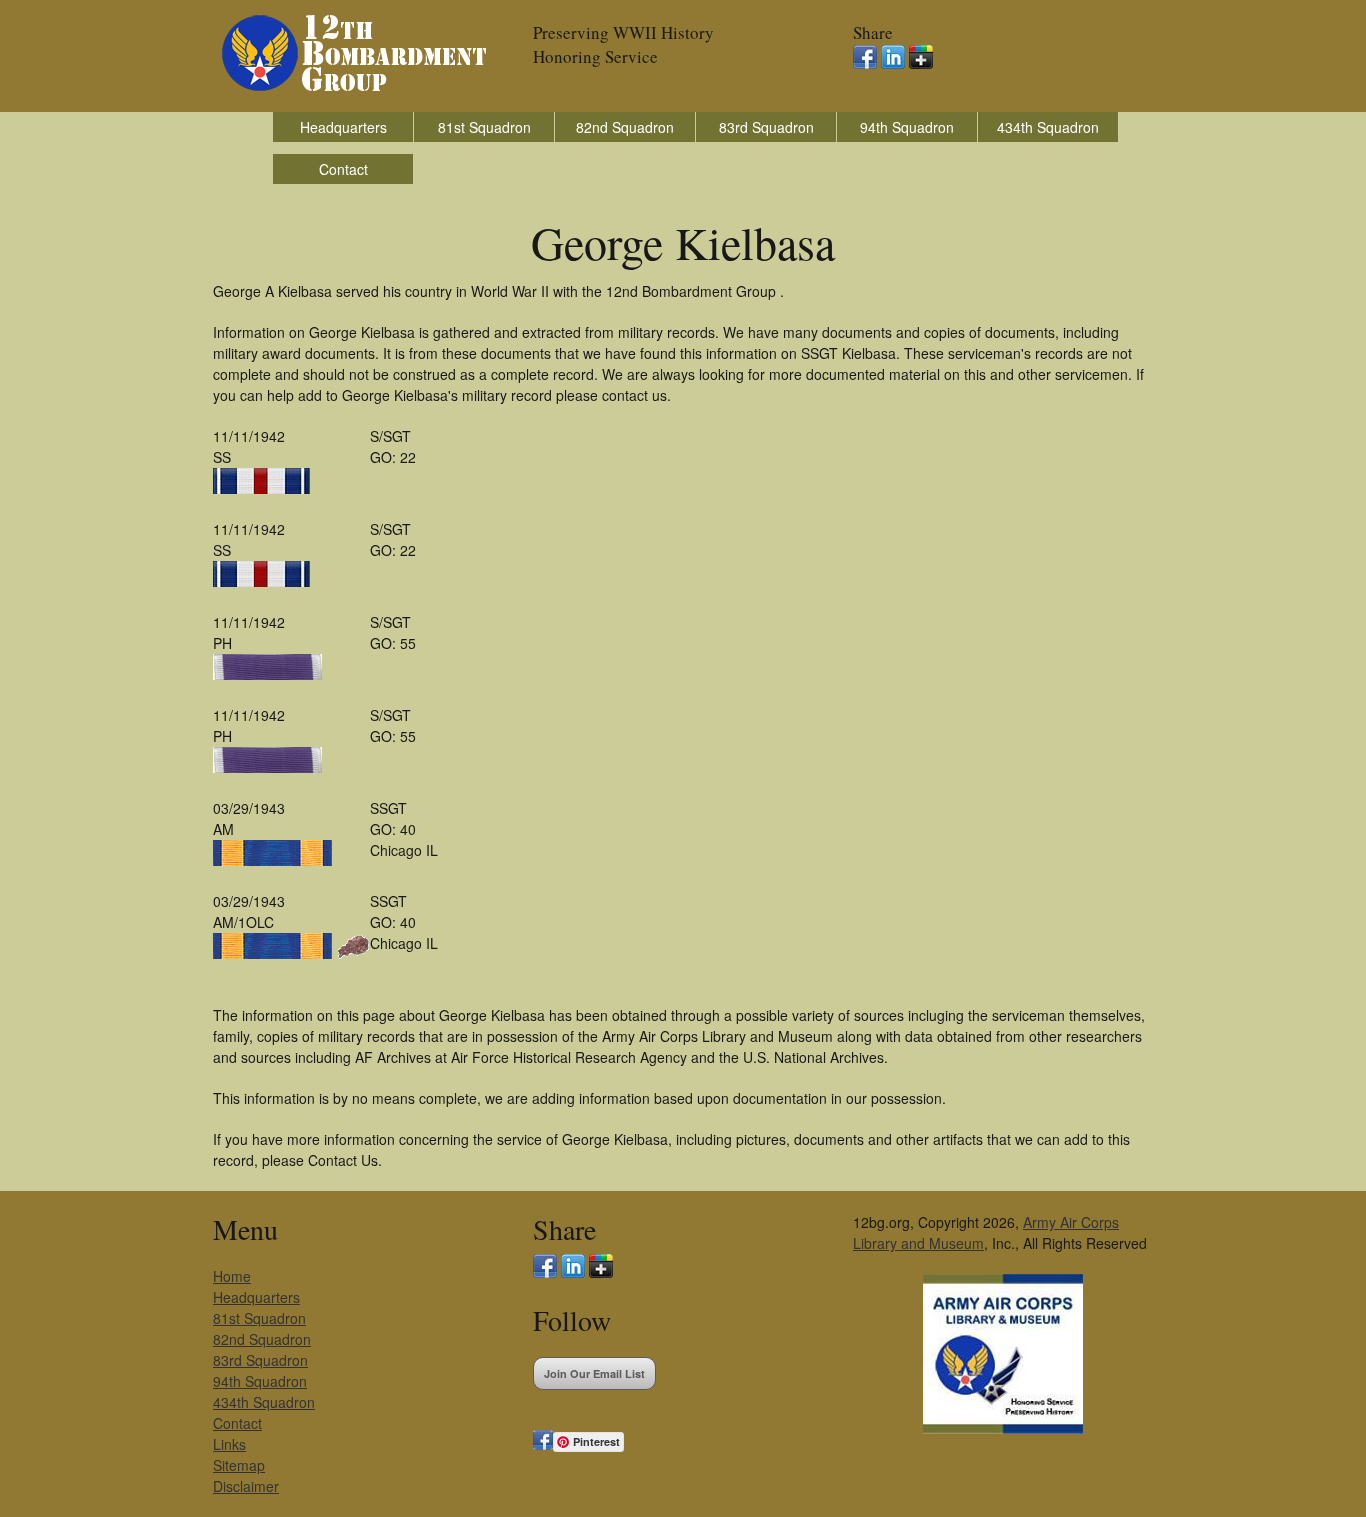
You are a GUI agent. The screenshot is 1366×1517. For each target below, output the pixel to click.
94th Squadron (907, 127)
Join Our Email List (594, 1373)
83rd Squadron (766, 127)
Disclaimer (246, 1486)
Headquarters (343, 127)
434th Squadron (1048, 127)
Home (232, 1276)
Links (229, 1444)
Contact (343, 169)
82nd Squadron (625, 127)
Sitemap (239, 1465)
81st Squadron (484, 127)
